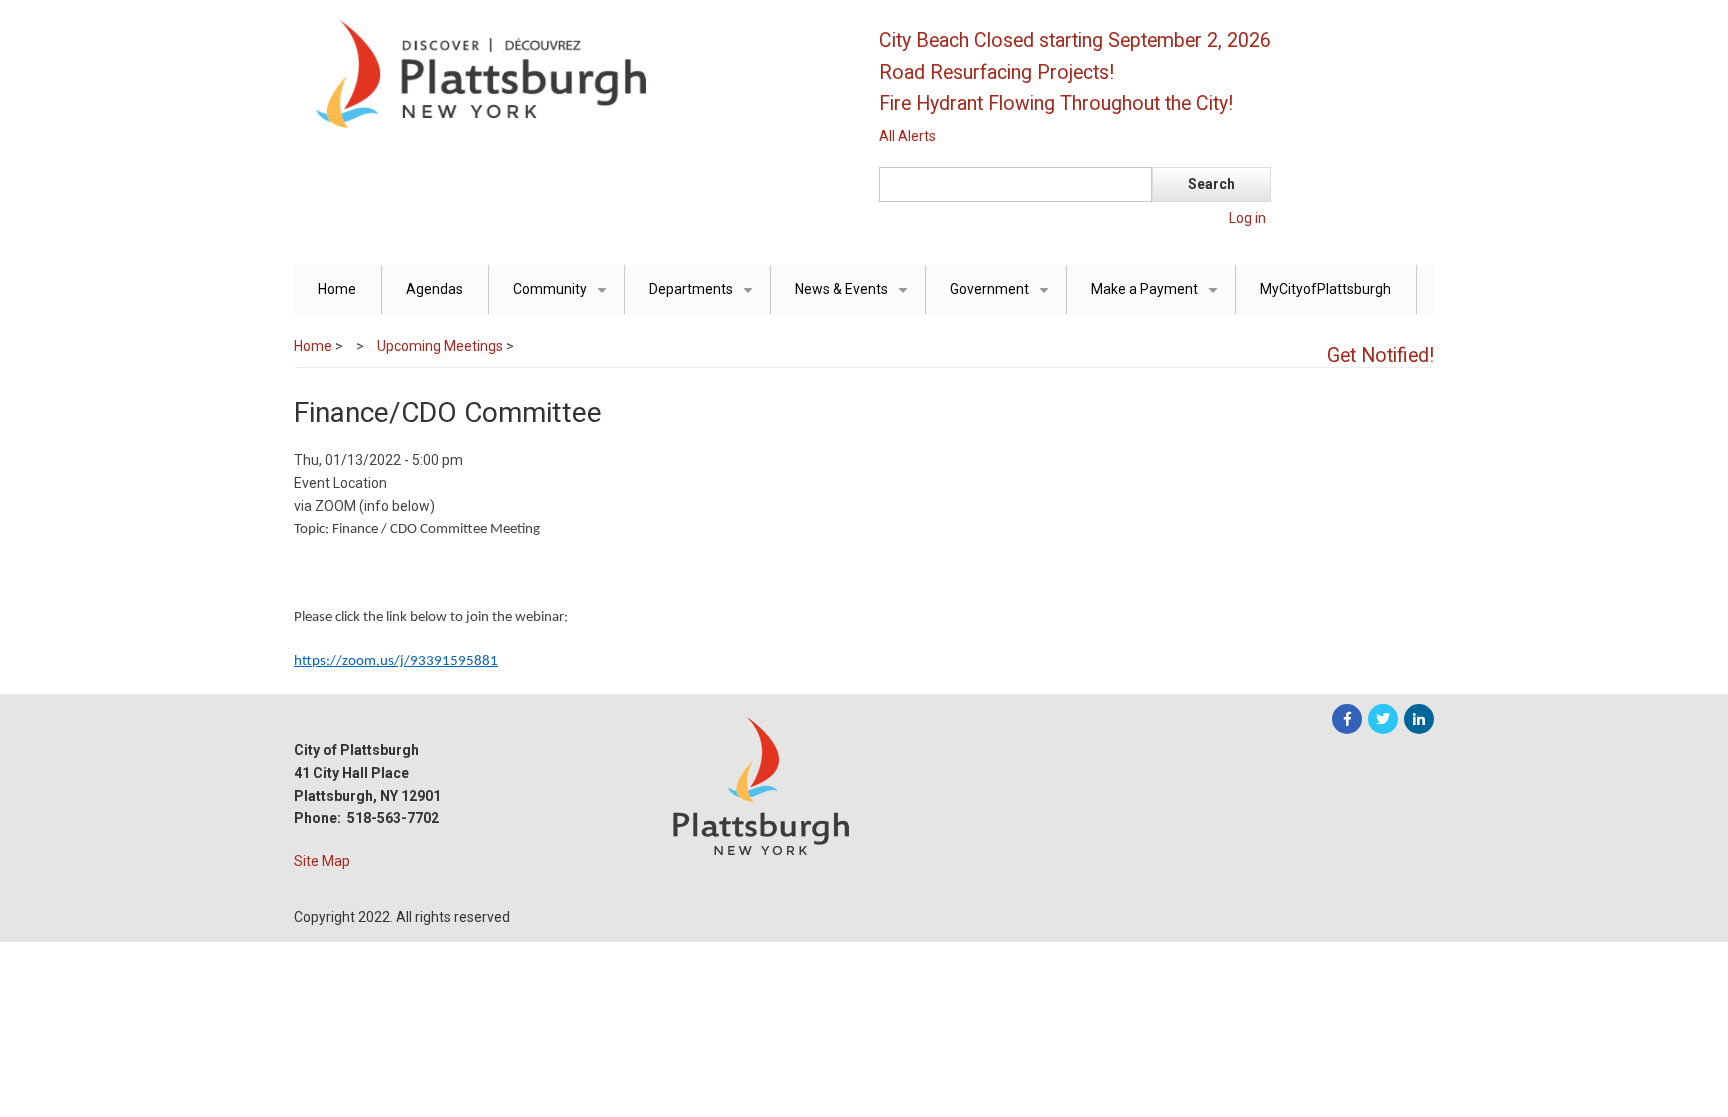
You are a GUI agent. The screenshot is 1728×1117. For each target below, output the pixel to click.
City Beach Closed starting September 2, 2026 (1075, 40)
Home (337, 289)
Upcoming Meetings (440, 346)
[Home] (569, 73)
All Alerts (907, 136)
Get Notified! (1380, 355)
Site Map (322, 861)
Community (563, 297)
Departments (704, 297)
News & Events (855, 297)
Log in (1247, 218)
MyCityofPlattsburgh (1325, 289)
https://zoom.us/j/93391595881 (396, 661)
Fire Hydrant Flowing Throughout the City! (1056, 103)
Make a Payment (1158, 297)
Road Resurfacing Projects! (996, 72)
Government (1003, 297)
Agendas (434, 289)
